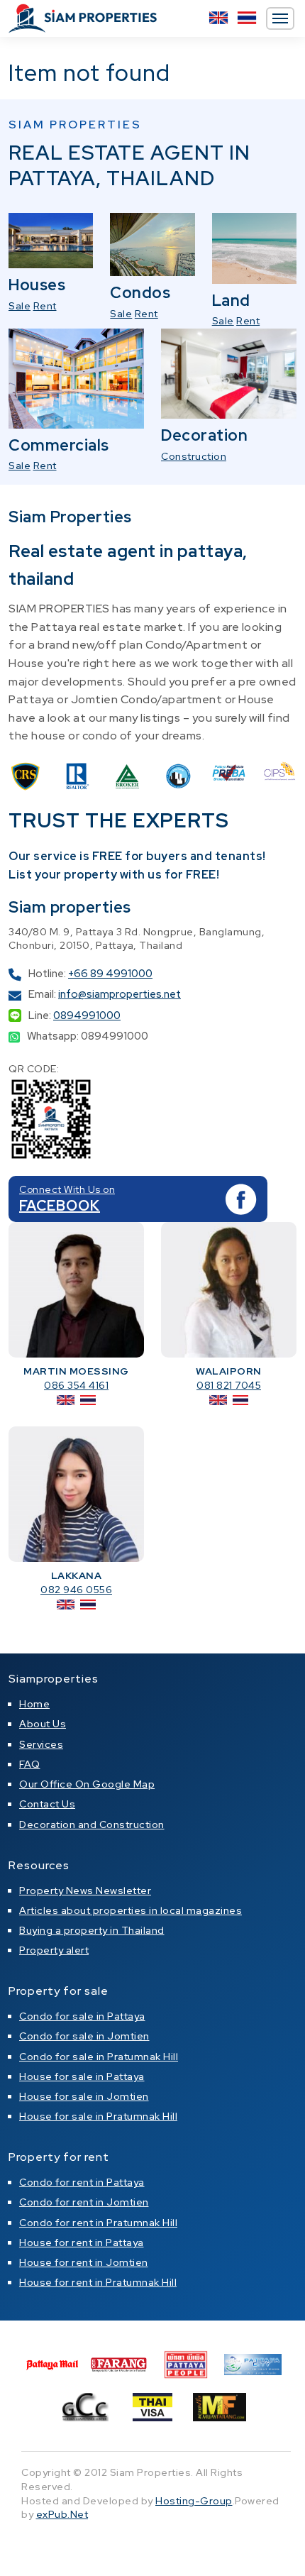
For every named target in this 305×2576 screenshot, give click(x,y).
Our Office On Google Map (87, 1784)
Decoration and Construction (92, 1824)
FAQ (30, 1764)
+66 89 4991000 (110, 974)
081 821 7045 (229, 1385)
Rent (45, 306)
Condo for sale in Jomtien (84, 2036)
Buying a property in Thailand (92, 1930)
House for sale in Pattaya (82, 2076)
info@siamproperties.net (120, 994)
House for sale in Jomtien (84, 2096)
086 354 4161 (76, 1385)
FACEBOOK (60, 1206)
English (218, 18)
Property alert (54, 1950)
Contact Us (47, 1804)
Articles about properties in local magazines (131, 1910)
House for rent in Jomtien (84, 2262)
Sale (20, 306)
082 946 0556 (76, 1590)
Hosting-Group (194, 2501)
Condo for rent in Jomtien (84, 2202)
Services (41, 1744)
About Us (43, 1724)
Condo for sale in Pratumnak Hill (99, 2057)
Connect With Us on (67, 1189)
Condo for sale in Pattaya (82, 2016)
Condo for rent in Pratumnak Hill (98, 2223)
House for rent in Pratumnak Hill (98, 2282)
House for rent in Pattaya (82, 2242)
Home (34, 1704)
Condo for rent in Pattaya (82, 2182)
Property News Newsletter (85, 1890)
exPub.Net (62, 2514)
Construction (194, 456)
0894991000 (87, 1015)
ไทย (247, 18)
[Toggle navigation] (280, 18)
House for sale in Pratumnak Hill (98, 2116)
